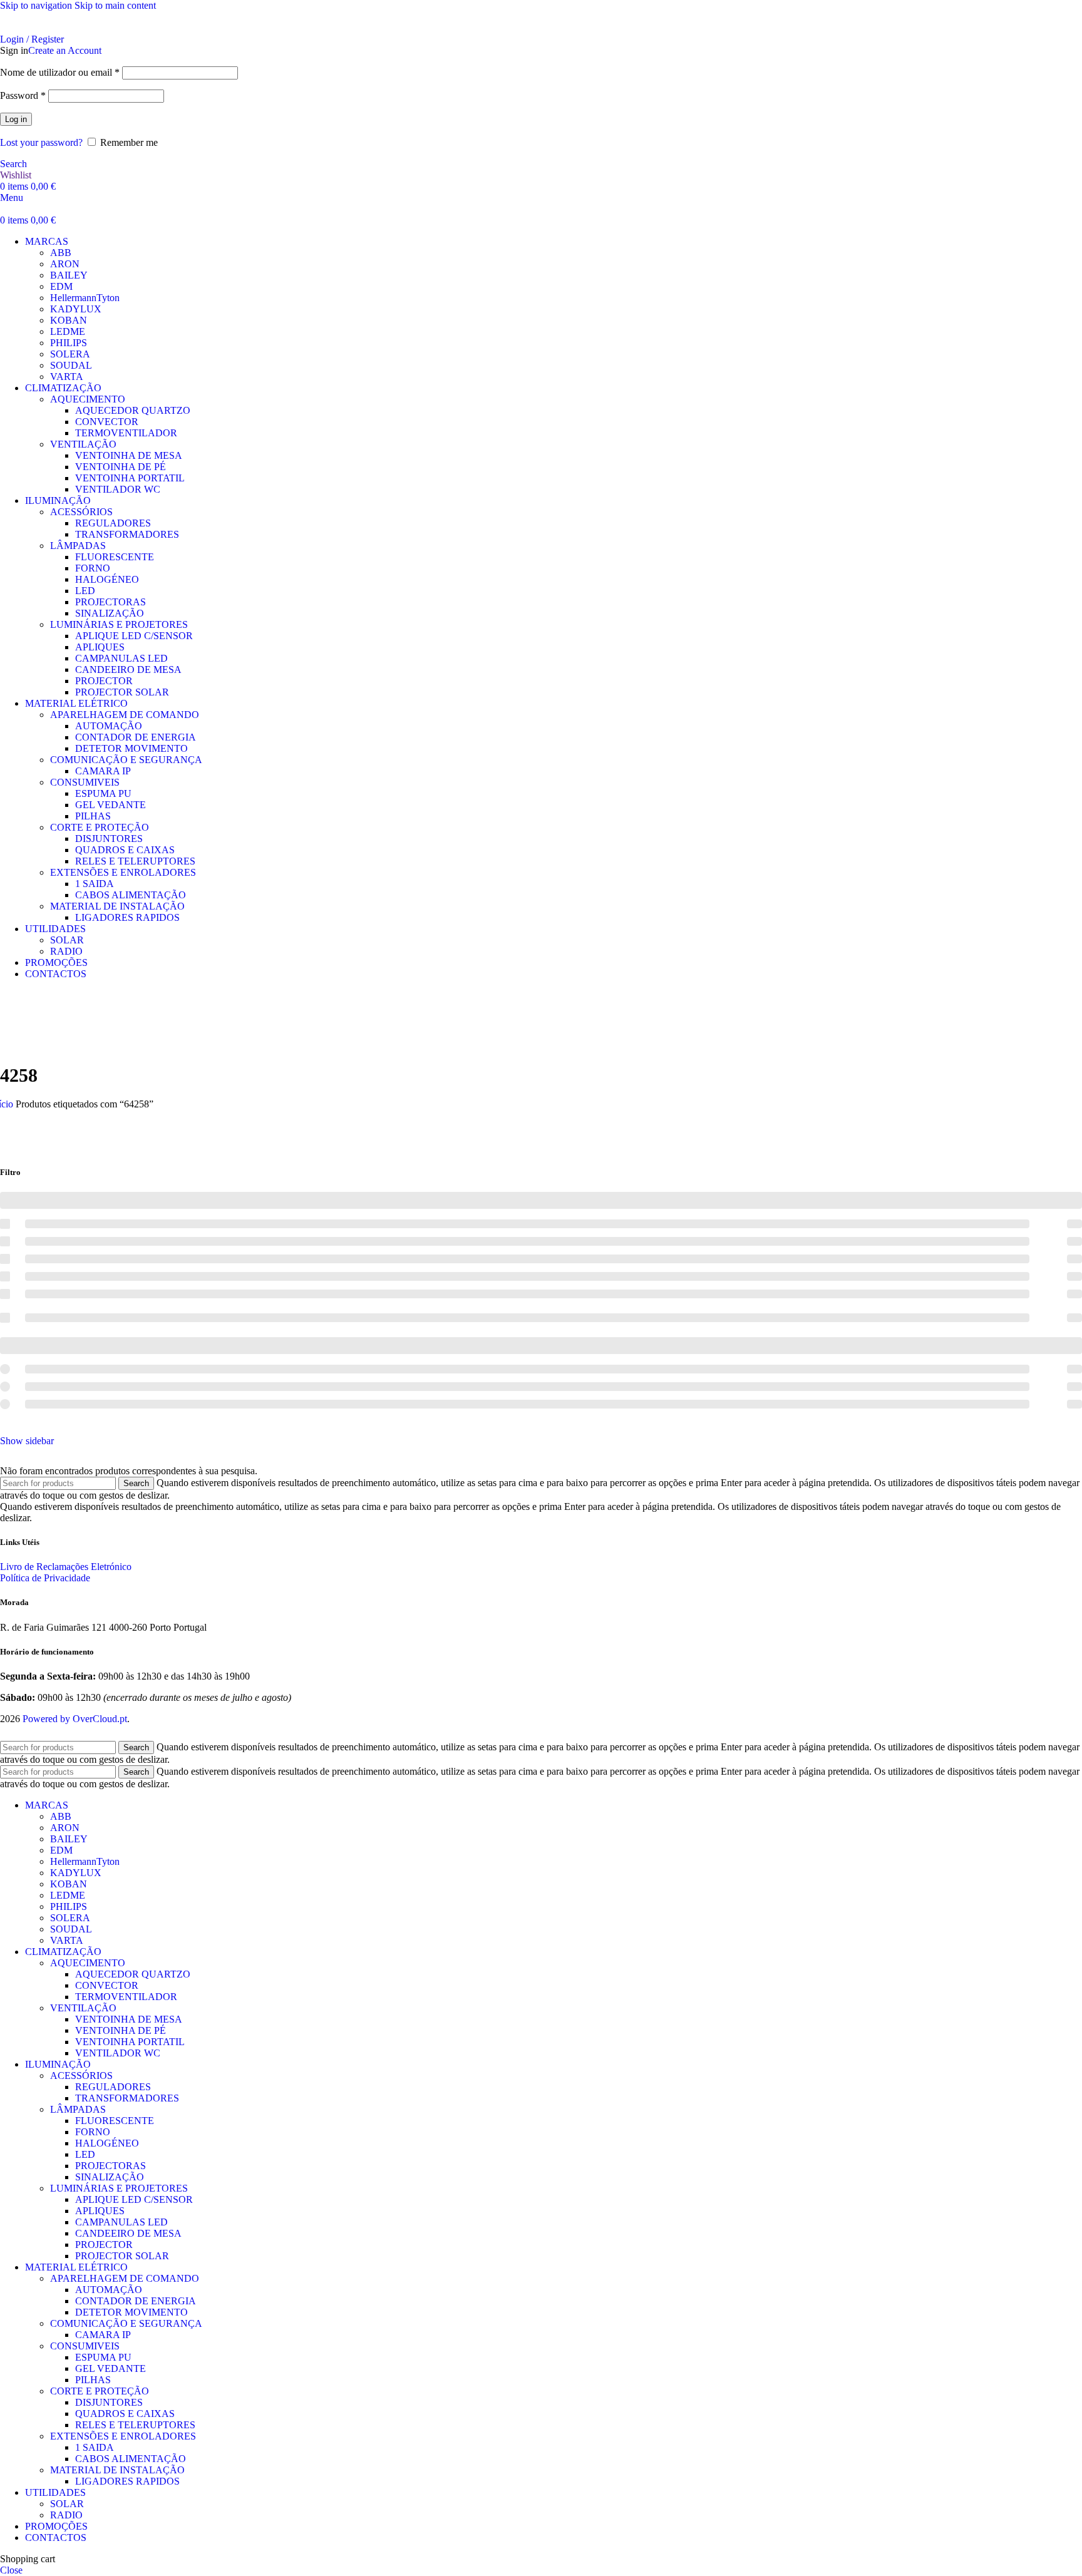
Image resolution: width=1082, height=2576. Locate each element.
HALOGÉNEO (107, 579)
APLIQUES (100, 647)
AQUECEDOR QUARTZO (133, 410)
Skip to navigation (37, 5)
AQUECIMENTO (88, 399)
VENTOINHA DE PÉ (121, 467)
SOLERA (70, 354)
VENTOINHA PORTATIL (130, 478)
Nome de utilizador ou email (60, 72)
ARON (65, 264)
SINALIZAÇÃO (110, 613)
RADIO (66, 951)
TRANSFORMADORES (127, 534)
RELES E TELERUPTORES (135, 861)
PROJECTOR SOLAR (122, 692)
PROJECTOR (104, 681)
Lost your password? (41, 142)
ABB (61, 253)
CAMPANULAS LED (121, 658)
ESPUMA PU (103, 793)
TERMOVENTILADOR (126, 433)
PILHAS (93, 816)
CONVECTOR (107, 422)
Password (23, 95)
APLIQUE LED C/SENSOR (134, 636)
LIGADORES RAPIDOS (127, 917)
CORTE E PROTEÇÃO (100, 827)
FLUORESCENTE (115, 557)
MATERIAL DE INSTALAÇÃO (117, 906)
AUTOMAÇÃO (109, 726)
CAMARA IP (103, 771)
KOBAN (69, 320)
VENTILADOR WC (118, 489)
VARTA (67, 377)
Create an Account (65, 50)
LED (85, 591)
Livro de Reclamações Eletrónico (66, 1567)
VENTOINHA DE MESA (129, 455)
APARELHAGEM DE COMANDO (125, 715)
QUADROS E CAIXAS (125, 850)
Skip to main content (115, 5)
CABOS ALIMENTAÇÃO (131, 895)
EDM (61, 286)
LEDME (68, 331)
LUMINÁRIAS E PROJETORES (119, 624)
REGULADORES (113, 523)
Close (11, 2570)
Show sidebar (27, 1441)
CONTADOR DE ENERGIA (136, 737)
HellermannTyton (85, 298)
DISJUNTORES (109, 839)
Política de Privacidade (45, 1578)
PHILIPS (69, 343)
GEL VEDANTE (111, 805)
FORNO (93, 568)
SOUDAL (71, 365)
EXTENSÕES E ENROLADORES (123, 872)
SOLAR (67, 940)
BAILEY (69, 275)
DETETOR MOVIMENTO (131, 748)
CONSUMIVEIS (85, 782)
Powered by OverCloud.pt (75, 1719)
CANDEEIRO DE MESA (128, 670)
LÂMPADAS (78, 546)
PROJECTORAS (111, 602)
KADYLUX (76, 309)
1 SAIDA (95, 884)
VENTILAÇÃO (83, 444)
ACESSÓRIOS (81, 512)
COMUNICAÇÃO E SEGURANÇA (126, 760)
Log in (16, 119)
